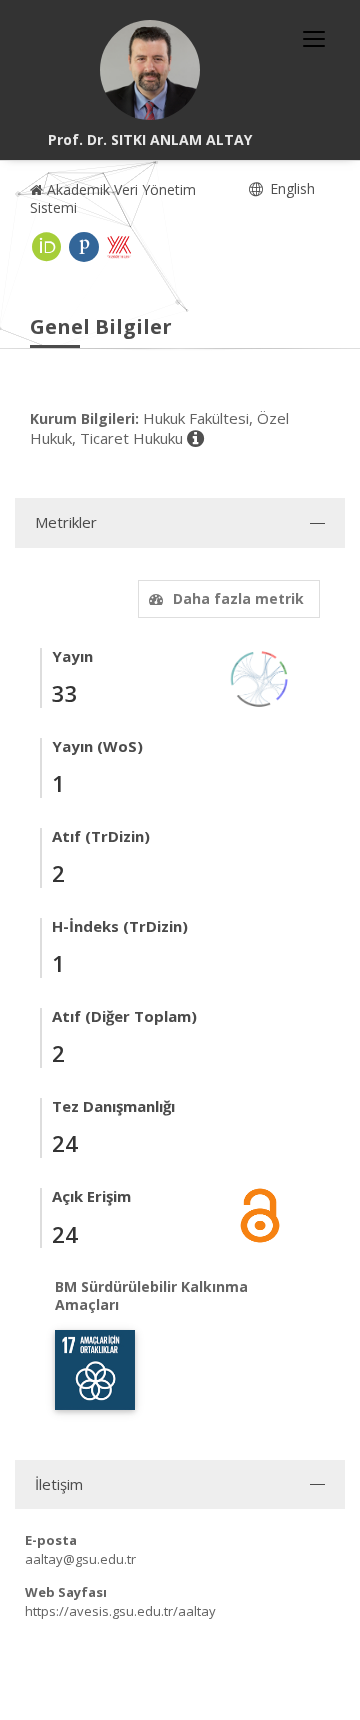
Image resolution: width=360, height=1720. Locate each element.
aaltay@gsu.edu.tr (80, 1559)
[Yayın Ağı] (260, 677)
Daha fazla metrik (238, 598)
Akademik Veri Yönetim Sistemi (113, 198)
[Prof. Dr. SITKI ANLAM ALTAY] (150, 70)
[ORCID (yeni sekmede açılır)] (47, 247)
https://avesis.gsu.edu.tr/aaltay (120, 1611)
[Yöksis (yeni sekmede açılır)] (119, 247)
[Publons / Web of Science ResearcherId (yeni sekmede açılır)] (84, 247)
